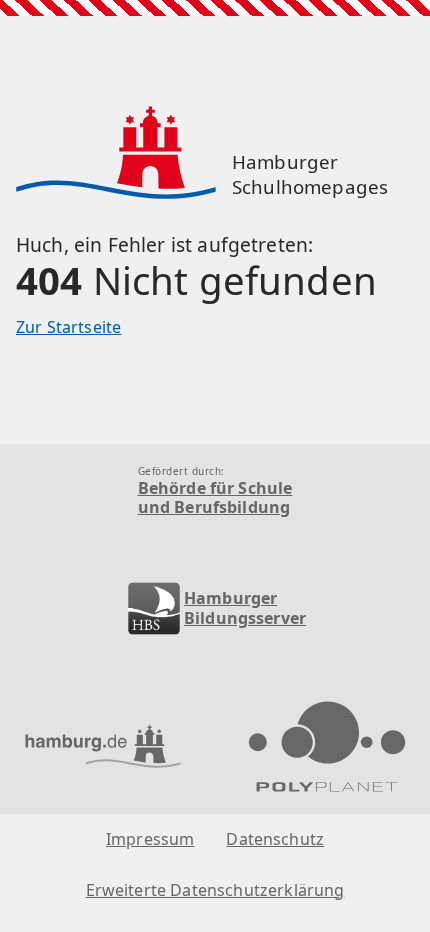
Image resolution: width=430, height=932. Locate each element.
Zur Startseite (68, 327)
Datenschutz (275, 839)
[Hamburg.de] (103, 748)
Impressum (150, 839)
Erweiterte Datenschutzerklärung (215, 890)
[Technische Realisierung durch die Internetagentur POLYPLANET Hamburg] (327, 749)
